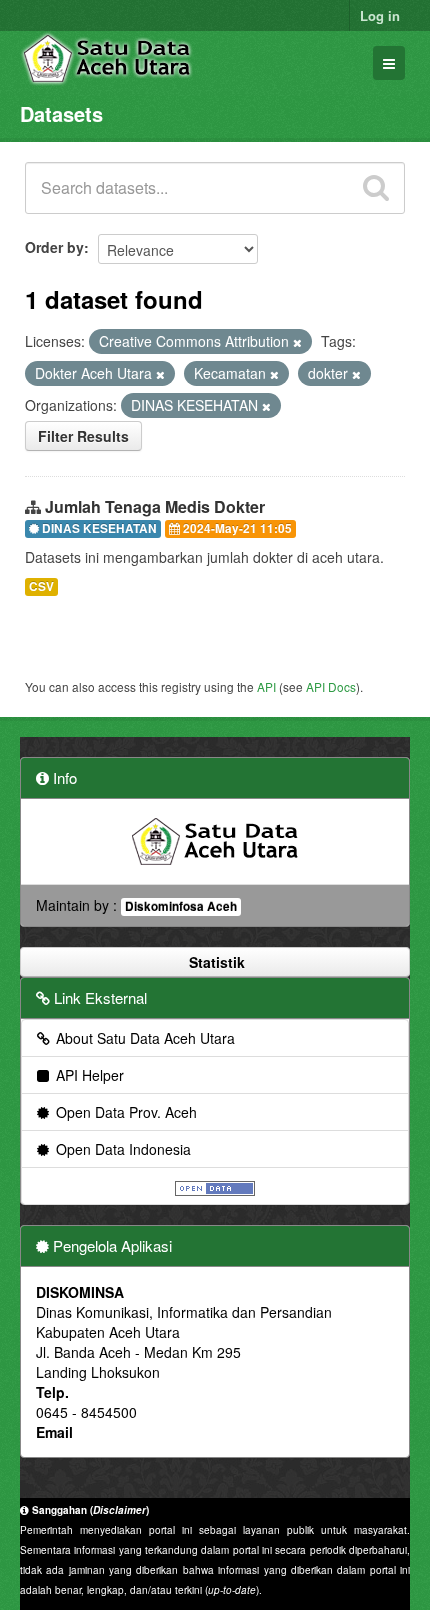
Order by (54, 247)
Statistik (215, 962)
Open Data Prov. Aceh (124, 1112)
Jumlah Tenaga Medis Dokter (155, 506)
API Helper (88, 1075)
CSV (41, 586)
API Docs (331, 686)
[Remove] (297, 342)
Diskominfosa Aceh (181, 906)
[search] (376, 188)
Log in (380, 15)
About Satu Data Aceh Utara (143, 1038)
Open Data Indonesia (121, 1149)
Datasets (61, 113)
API (266, 686)
